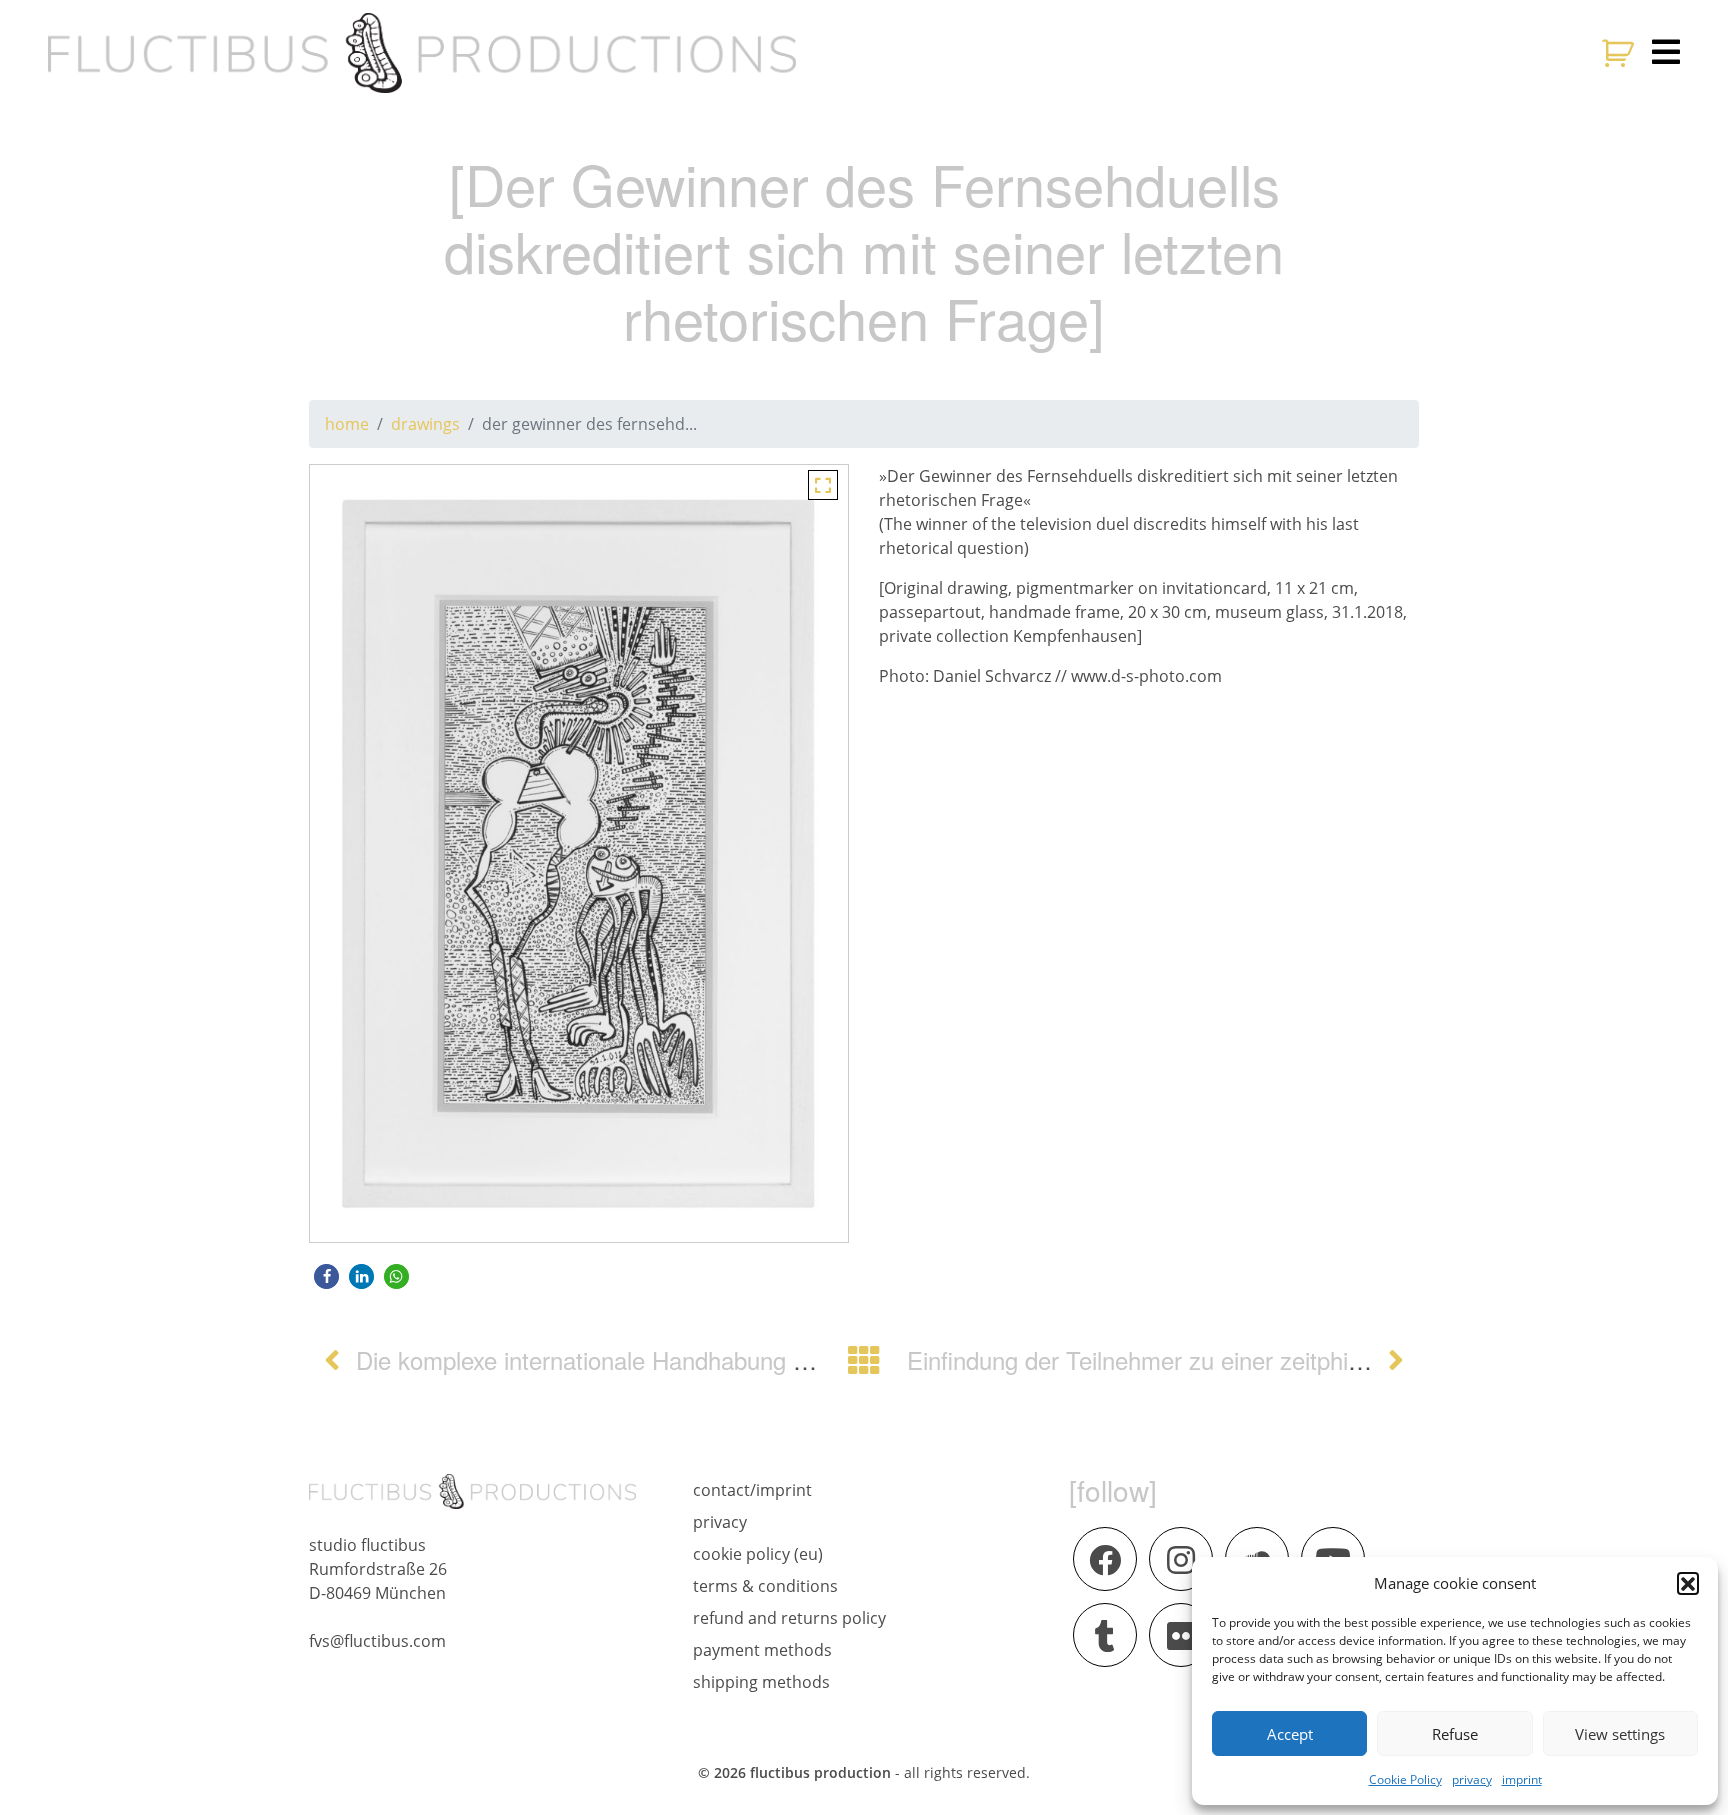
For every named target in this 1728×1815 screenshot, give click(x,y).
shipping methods (761, 1682)
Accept (1290, 1734)
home (347, 424)
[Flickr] (1181, 1635)
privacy (1472, 1779)
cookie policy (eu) (758, 1554)
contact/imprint (752, 1490)
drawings (425, 424)
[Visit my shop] (1620, 53)
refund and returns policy (789, 1618)
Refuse (1455, 1734)
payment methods (762, 1650)
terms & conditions (765, 1586)
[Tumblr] (1105, 1635)
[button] (1688, 1583)
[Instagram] (1181, 1559)
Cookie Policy (1405, 1779)
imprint (1522, 1779)
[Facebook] (1105, 1559)
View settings (1620, 1734)
